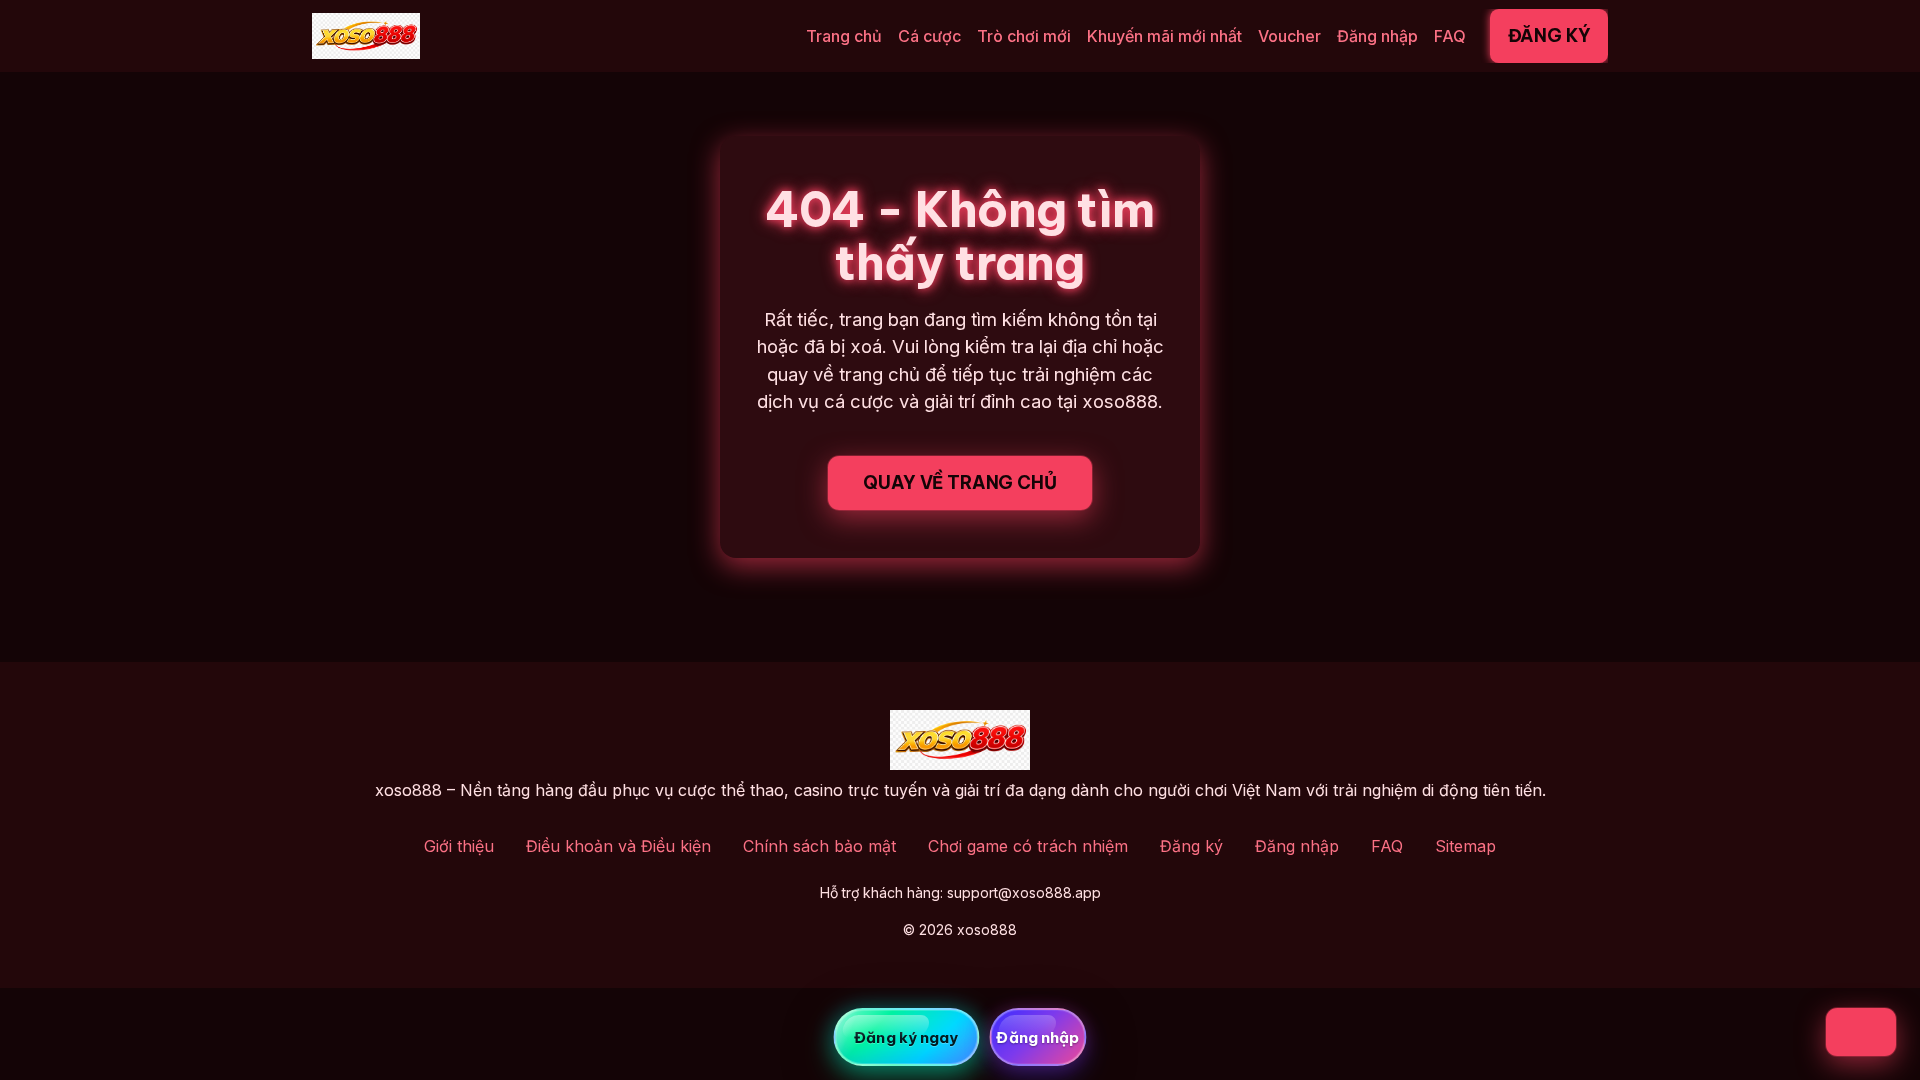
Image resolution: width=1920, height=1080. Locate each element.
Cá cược (929, 36)
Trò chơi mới (1024, 36)
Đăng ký (1549, 35)
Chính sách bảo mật (819, 846)
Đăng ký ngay (906, 1037)
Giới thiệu (459, 846)
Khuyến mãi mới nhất (1164, 36)
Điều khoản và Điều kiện (618, 846)
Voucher (1289, 36)
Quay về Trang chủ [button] (959, 482)
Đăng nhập (1377, 36)
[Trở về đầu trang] (1861, 1032)
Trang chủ (844, 36)
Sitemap (1465, 846)
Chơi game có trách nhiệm (1028, 846)
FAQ (1450, 36)
